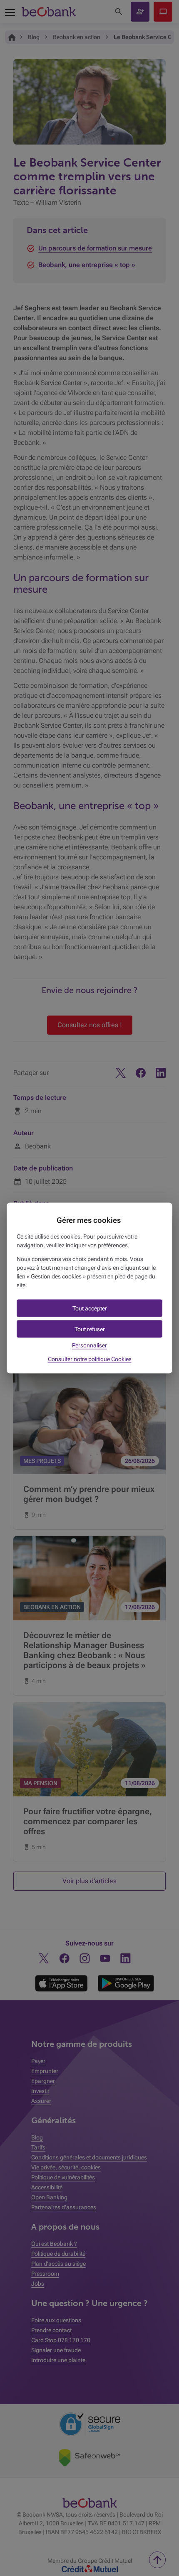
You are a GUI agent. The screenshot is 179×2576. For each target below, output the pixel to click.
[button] (89, 1308)
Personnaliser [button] (89, 1345)
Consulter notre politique (90, 1359)
